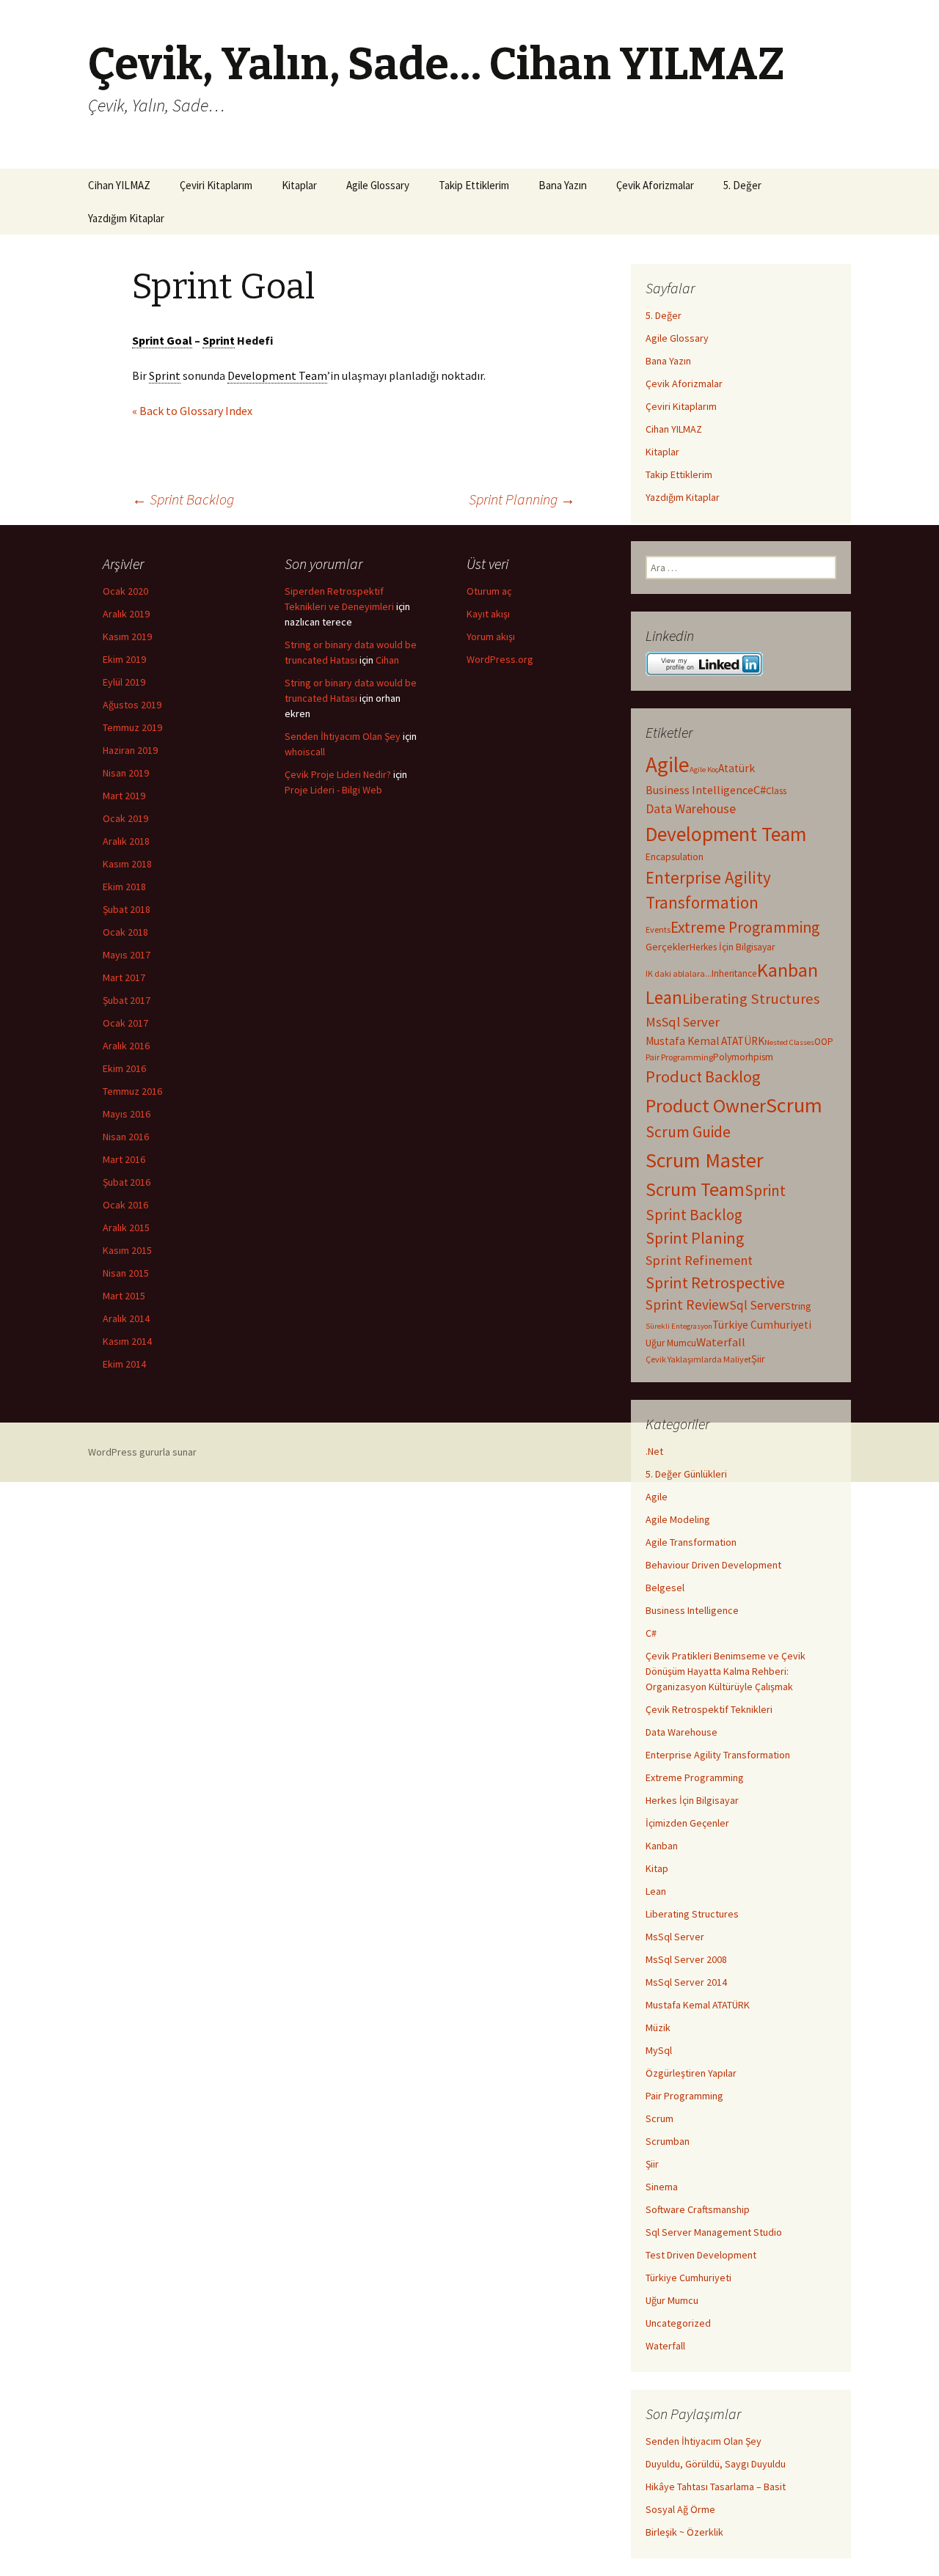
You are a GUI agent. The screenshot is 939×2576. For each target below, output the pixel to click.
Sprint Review (687, 1304)
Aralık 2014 (126, 1318)
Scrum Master (705, 1160)
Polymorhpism (743, 1057)
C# (760, 790)
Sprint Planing (695, 1238)
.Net (654, 1451)
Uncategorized (678, 2323)
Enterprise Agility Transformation (718, 1755)
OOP (824, 1042)
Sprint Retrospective (715, 1283)
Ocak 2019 (125, 818)
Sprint (765, 1190)
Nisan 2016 (126, 1137)
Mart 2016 (124, 1159)
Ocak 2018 (125, 932)
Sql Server (757, 1305)
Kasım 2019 (127, 636)
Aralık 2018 (126, 841)
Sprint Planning (522, 499)
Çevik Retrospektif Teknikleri (709, 1709)
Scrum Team (695, 1189)
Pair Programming (679, 1057)
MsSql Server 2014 (686, 1982)
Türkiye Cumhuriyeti (762, 1325)
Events (658, 929)
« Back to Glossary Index (192, 411)
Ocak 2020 (125, 591)
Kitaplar (299, 185)
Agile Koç (704, 770)
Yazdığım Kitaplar (126, 218)
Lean (664, 997)
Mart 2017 (124, 977)
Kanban (788, 970)
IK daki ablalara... (679, 973)
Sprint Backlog (183, 499)
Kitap (657, 1868)
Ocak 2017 (125, 1023)
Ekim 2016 (124, 1068)
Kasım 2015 (127, 1250)
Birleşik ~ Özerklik (684, 2532)
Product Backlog (703, 1076)
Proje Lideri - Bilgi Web (333, 790)
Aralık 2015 (126, 1228)
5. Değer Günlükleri (686, 1474)
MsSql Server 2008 (686, 1959)
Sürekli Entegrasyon (679, 1326)
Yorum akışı (491, 636)
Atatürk (737, 768)
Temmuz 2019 (132, 727)
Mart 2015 (124, 1296)
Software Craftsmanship (698, 2209)
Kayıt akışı (488, 614)
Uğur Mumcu (671, 1343)
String (798, 1306)
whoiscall (305, 752)
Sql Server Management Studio (714, 2232)
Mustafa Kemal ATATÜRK (705, 1041)
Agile (668, 764)
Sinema (662, 2187)
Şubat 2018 (127, 909)
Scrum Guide (688, 1132)
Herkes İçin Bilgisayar (732, 947)
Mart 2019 (124, 796)
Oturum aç (489, 591)
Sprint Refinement (699, 1260)
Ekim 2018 (124, 887)
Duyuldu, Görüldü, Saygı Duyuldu (716, 2464)
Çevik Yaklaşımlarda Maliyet (698, 1359)
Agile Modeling (678, 1519)
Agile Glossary (378, 185)
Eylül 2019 (124, 682)
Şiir (758, 1359)
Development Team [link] (277, 375)
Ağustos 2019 (132, 705)
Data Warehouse (691, 808)
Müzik (658, 2028)
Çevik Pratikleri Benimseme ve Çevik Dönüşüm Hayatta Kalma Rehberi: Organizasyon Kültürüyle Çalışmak (726, 1671)
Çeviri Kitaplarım (216, 185)
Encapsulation (675, 857)
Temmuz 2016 (132, 1091)
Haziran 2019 (130, 750)
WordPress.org (500, 659)
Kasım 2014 (127, 1341)
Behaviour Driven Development (713, 1565)
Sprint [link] (219, 340)
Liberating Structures (751, 999)
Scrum (794, 1105)
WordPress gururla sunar (142, 1452)
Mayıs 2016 (127, 1114)
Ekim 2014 (124, 1364)
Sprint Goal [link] (162, 340)
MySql (659, 2050)
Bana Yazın (563, 185)
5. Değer (742, 185)
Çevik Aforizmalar (655, 185)
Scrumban (668, 2141)
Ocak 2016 (125, 1205)
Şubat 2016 (127, 1182)
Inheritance (734, 973)
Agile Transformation (691, 1542)
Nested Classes (789, 1042)
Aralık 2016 (126, 1046)
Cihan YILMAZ (119, 185)
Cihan (387, 660)
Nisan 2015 (126, 1273)
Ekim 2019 (124, 659)
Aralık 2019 (126, 614)
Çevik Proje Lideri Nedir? (338, 774)
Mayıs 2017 (127, 955)
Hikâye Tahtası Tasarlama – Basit (716, 2487)
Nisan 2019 (126, 773)
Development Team (726, 834)
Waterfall (721, 1342)
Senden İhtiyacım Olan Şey (704, 2441)
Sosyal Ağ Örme (680, 2509)
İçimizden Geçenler (687, 1823)
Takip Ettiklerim (474, 185)
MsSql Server (683, 1022)
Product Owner (706, 1105)
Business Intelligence (699, 790)
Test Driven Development (701, 2255)
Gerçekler (668, 947)
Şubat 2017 (127, 1000)
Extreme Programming (745, 927)
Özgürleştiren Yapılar (691, 2073)
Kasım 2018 (127, 864)
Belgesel (665, 1588)
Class (776, 791)
